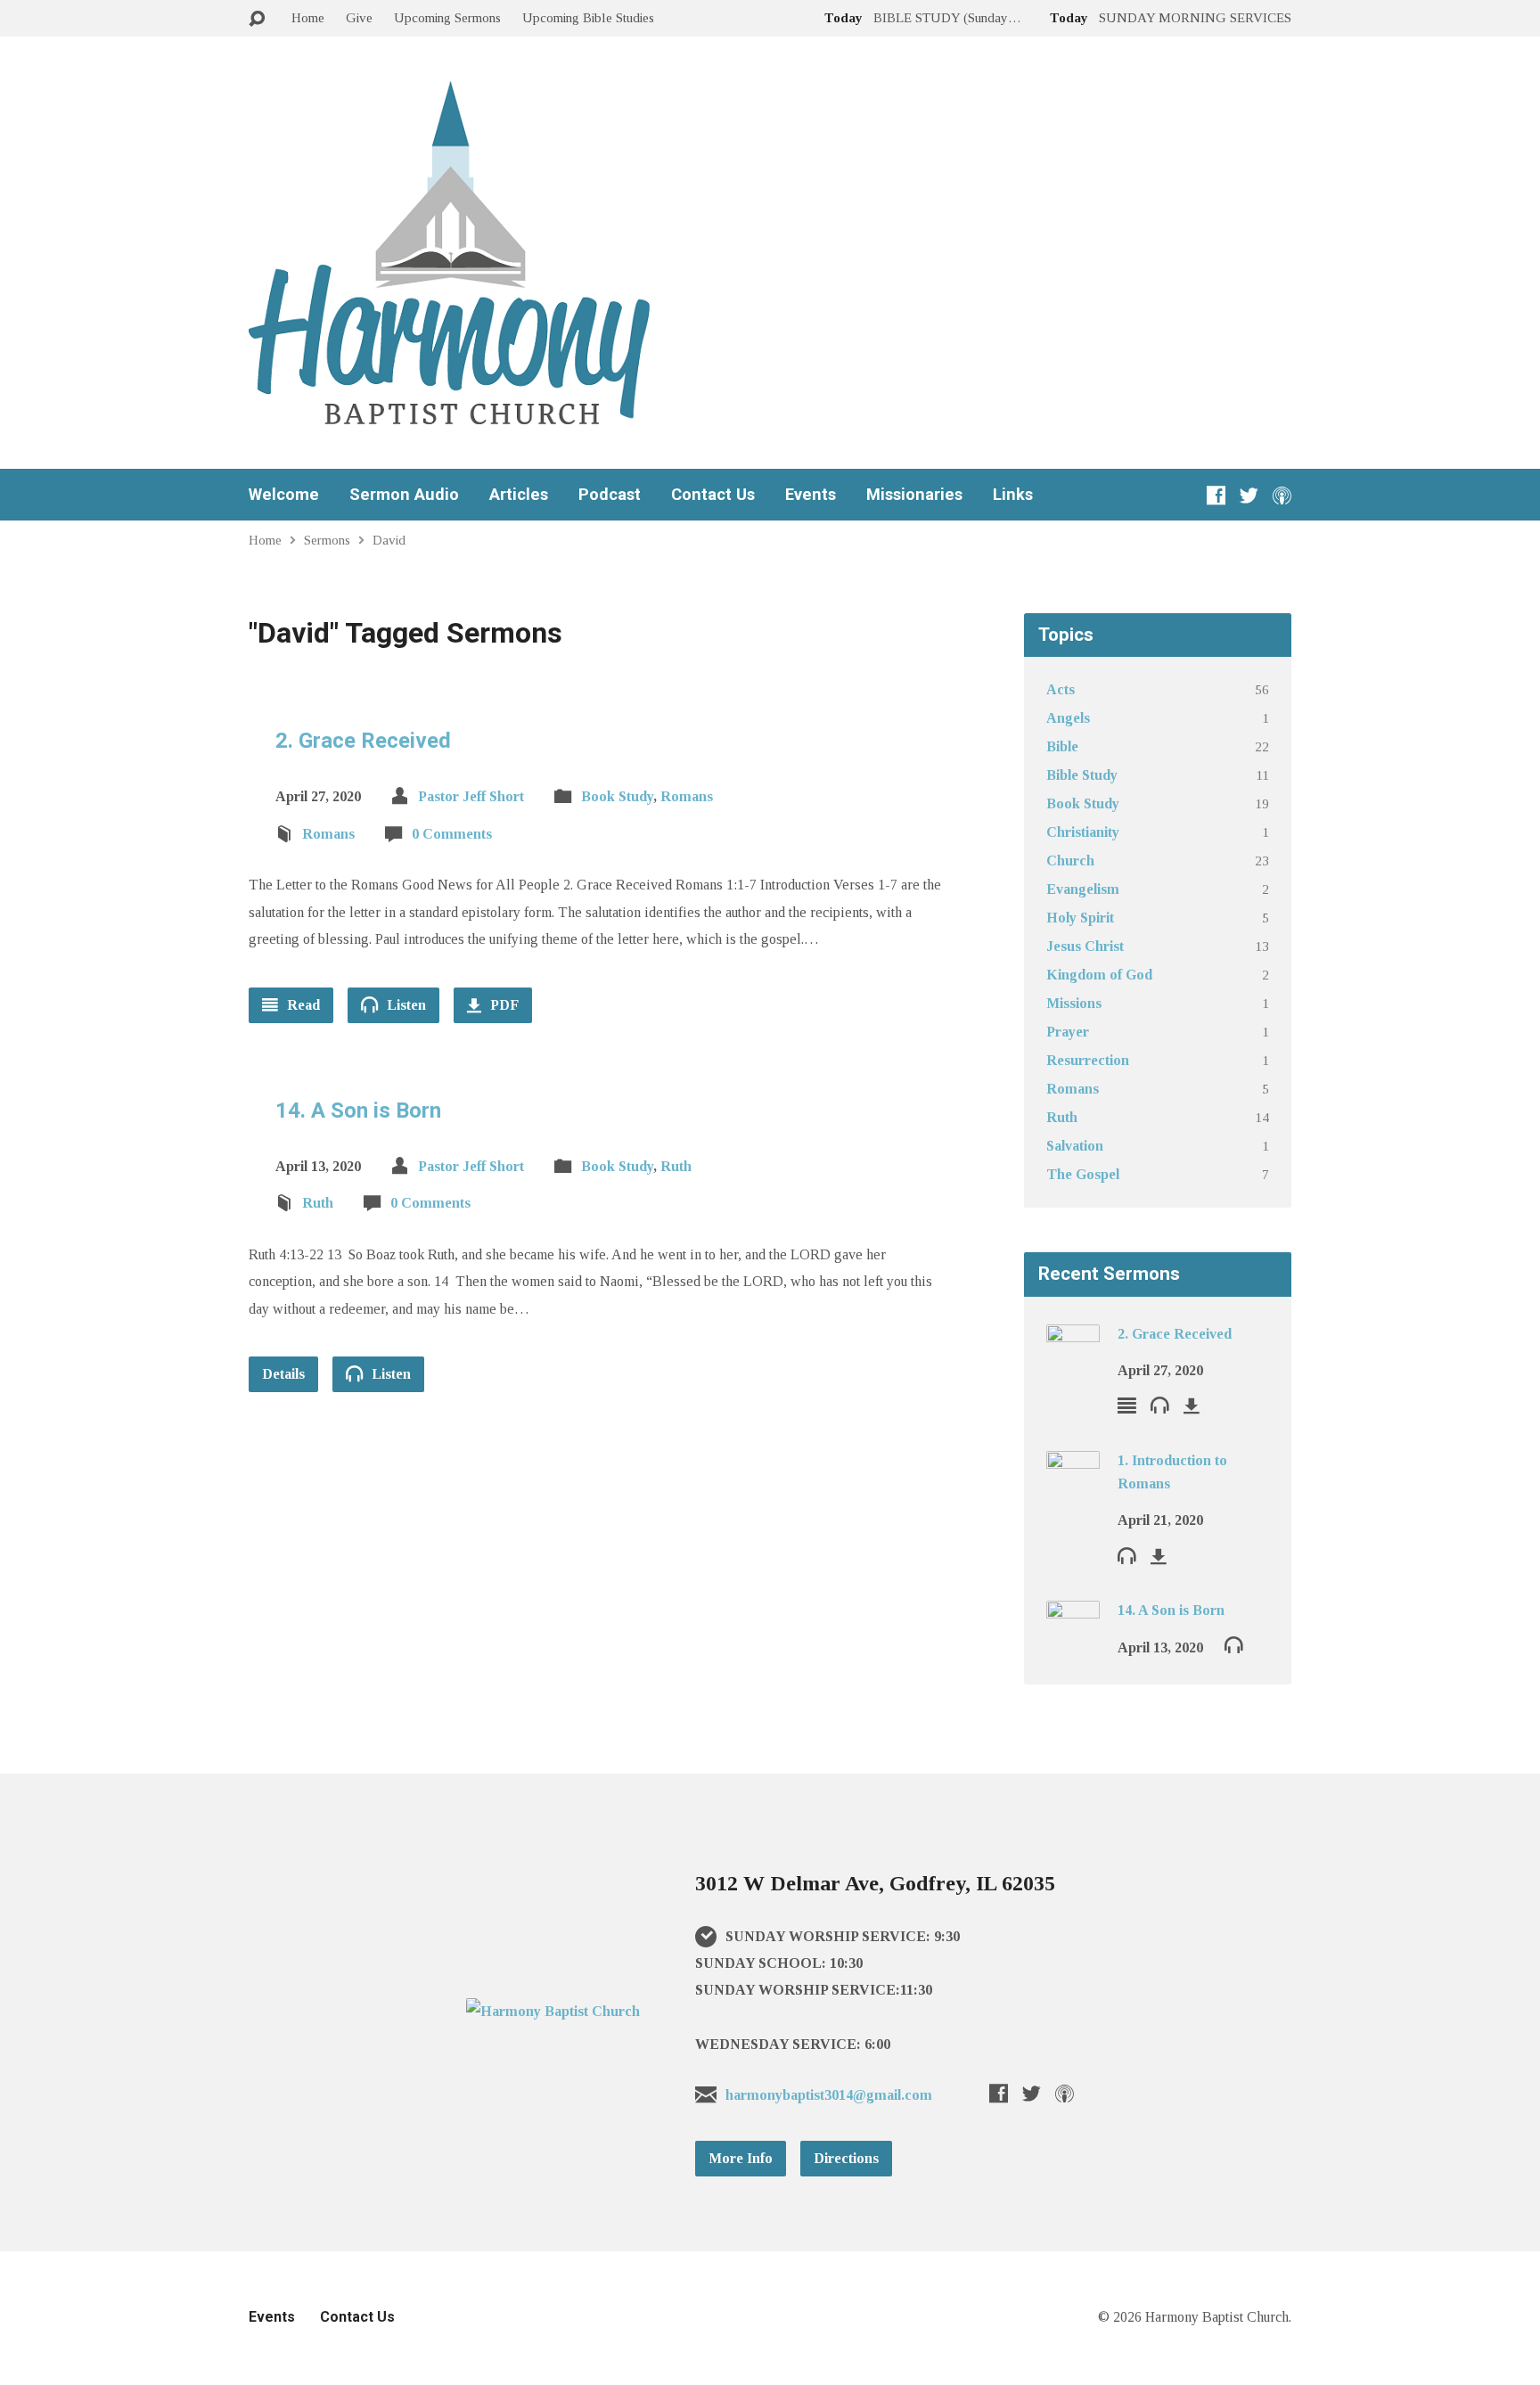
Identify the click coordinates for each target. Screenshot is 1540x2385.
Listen (405, 1005)
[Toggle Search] (257, 19)
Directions (846, 2158)
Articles (519, 495)
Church (1070, 861)
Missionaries (914, 495)
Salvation (1075, 1146)
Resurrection (1088, 1060)
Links (1013, 495)
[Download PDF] (1192, 1406)
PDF (503, 1005)
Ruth (676, 1166)
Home (308, 17)
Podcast (610, 495)
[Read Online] (1127, 1405)
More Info (741, 2158)
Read (302, 1005)
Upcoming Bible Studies (588, 17)
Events (811, 495)
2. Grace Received (363, 741)
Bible (1062, 746)
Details (283, 1374)
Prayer (1068, 1032)
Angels (1068, 718)
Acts (1061, 689)
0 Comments (452, 834)
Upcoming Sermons (447, 17)
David (389, 540)
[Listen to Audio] (1160, 1404)
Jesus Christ (1085, 946)
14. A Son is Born (358, 1111)
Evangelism (1083, 889)
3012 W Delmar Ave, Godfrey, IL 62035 (875, 1883)
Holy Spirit (1080, 918)
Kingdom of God (1099, 975)
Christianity (1083, 832)
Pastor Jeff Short (471, 796)
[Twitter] (1249, 495)
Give (359, 17)
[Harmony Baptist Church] (553, 2011)
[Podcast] (1282, 495)
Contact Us (713, 495)
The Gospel (1083, 1174)
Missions (1074, 1003)
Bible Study (1082, 775)
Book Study (617, 796)
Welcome (284, 495)
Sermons (327, 540)
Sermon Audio (404, 495)
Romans (687, 796)
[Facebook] (1216, 495)
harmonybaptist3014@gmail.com (829, 2095)
